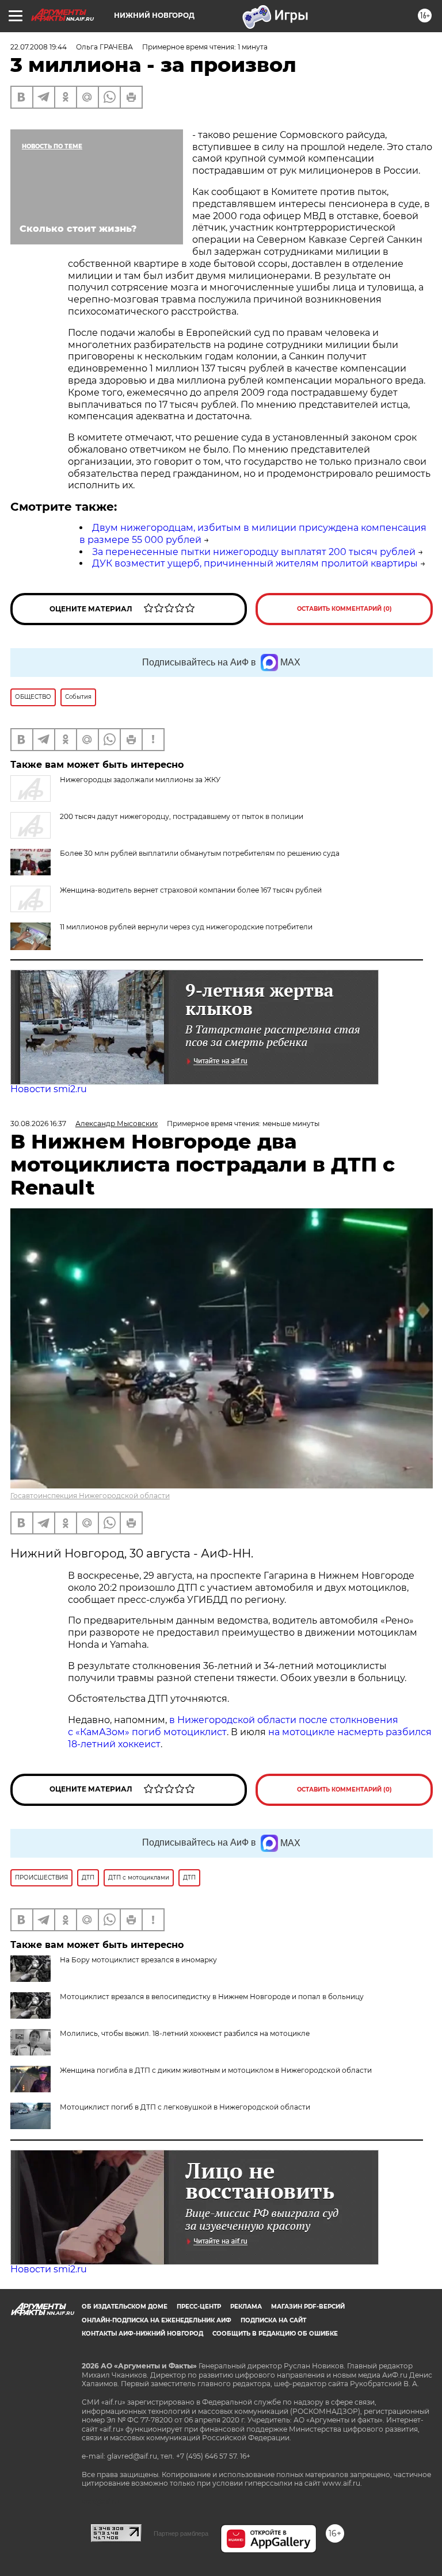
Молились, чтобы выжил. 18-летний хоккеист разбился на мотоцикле (185, 2033)
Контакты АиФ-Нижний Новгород (142, 2334)
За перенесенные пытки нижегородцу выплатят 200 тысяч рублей (254, 552)
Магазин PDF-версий (308, 2307)
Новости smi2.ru (49, 1089)
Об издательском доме (125, 2307)
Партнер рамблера (181, 2533)
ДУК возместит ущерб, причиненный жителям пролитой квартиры (255, 563)
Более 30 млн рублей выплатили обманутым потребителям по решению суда (200, 853)
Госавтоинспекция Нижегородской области (90, 1496)
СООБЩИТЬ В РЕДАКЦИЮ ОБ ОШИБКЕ (275, 2334)
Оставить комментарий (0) (344, 609)
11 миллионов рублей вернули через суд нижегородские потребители (186, 927)
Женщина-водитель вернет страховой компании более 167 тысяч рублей (191, 890)
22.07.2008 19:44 (39, 47)
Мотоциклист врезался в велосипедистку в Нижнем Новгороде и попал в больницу (212, 1997)
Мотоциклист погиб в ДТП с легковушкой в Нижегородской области (185, 2107)
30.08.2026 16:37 (38, 1124)
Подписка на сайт (273, 2320)
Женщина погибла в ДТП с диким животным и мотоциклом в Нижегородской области (216, 2070)
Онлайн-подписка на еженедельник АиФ (157, 2320)
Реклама (246, 2307)
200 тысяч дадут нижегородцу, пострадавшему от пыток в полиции (182, 816)
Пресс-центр (199, 2307)
